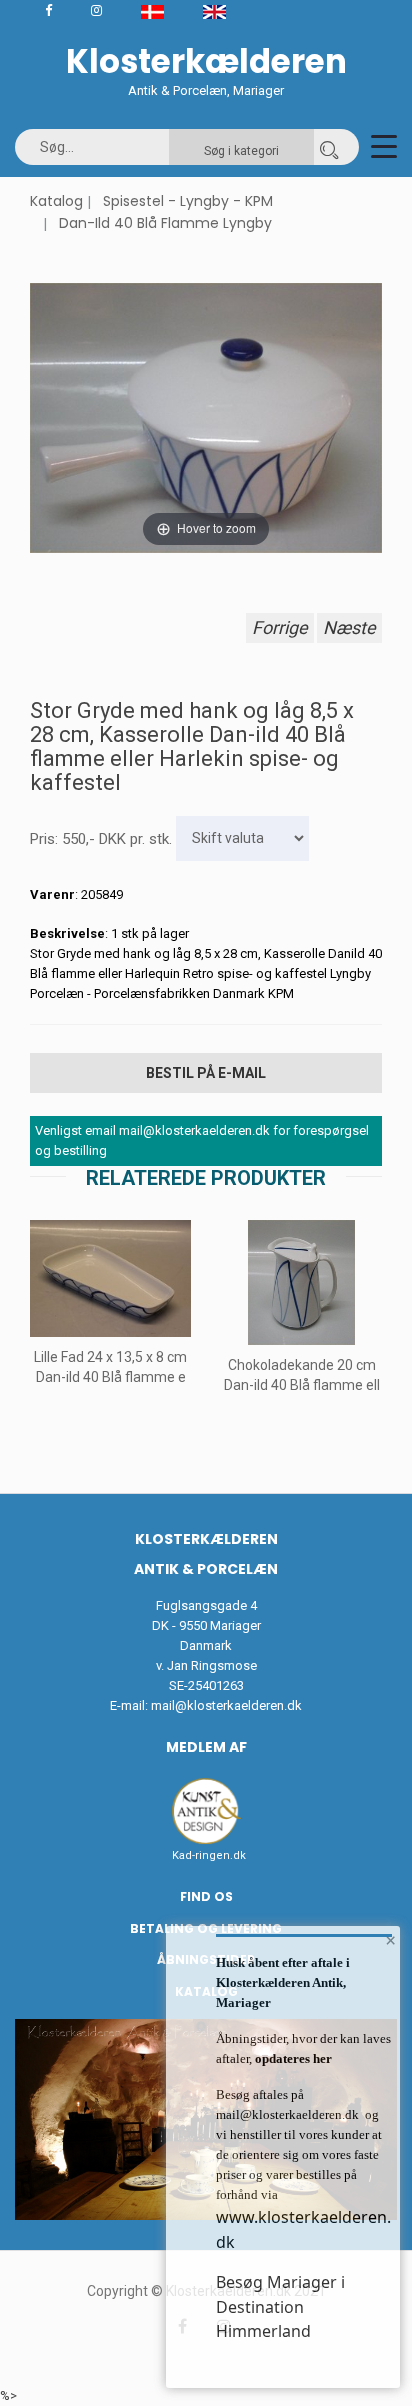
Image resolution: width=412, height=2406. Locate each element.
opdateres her (292, 2058)
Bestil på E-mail (206, 1073)
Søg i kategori (241, 151)
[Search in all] (329, 147)
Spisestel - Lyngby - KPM (188, 201)
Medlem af (206, 1747)
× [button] (390, 1940)
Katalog (56, 201)
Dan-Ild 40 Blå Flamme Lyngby (165, 223)
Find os (206, 1896)
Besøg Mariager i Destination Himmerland (280, 2306)
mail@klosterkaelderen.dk (226, 1705)
